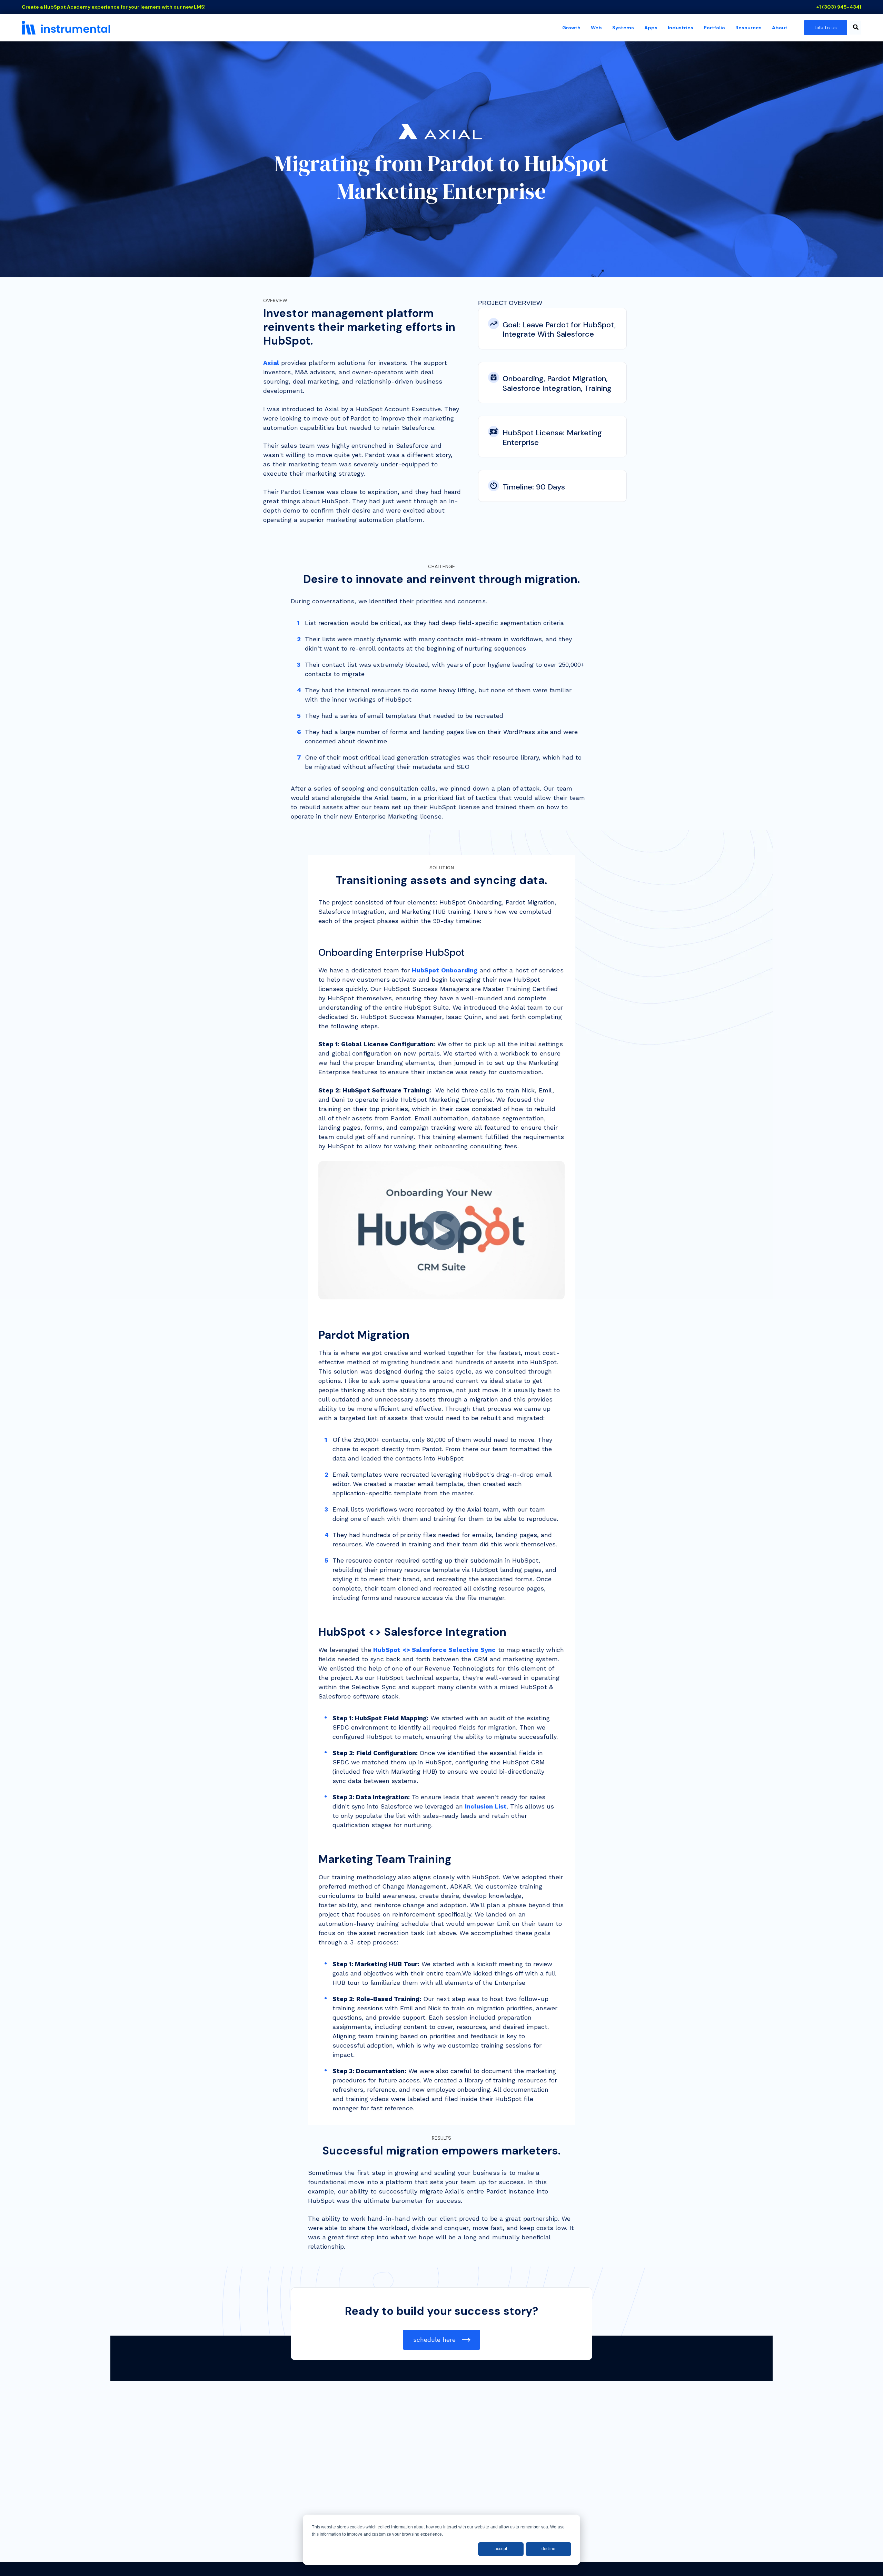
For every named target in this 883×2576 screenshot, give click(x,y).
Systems (623, 28)
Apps (651, 28)
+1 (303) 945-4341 (839, 7)
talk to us (826, 28)
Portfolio (714, 28)
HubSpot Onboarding (445, 970)
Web (596, 28)
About (780, 28)
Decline (548, 2549)
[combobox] (855, 28)
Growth (571, 28)
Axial (271, 363)
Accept (501, 2549)
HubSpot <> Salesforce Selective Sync (434, 1650)
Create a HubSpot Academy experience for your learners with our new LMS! (114, 7)
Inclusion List (486, 1806)
